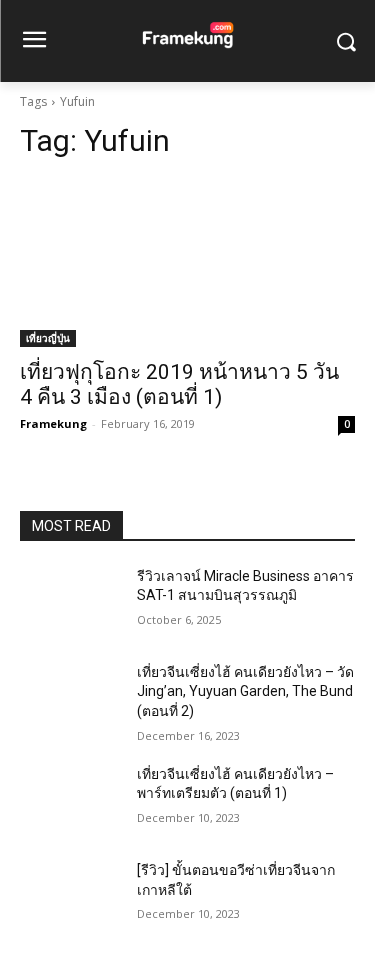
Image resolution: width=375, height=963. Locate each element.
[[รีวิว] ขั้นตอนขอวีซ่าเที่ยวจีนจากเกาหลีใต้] (70, 896)
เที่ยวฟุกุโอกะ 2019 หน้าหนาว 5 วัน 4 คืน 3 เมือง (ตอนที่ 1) (179, 384)
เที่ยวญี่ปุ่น (48, 338)
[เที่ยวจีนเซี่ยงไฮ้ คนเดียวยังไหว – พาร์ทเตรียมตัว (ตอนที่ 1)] (70, 800)
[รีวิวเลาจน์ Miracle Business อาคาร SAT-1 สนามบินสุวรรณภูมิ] (70, 602)
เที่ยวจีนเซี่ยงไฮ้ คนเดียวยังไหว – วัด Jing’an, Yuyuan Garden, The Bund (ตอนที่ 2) (245, 691)
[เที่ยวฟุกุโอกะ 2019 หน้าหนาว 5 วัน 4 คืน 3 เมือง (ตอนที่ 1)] (187, 263)
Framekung (53, 423)
